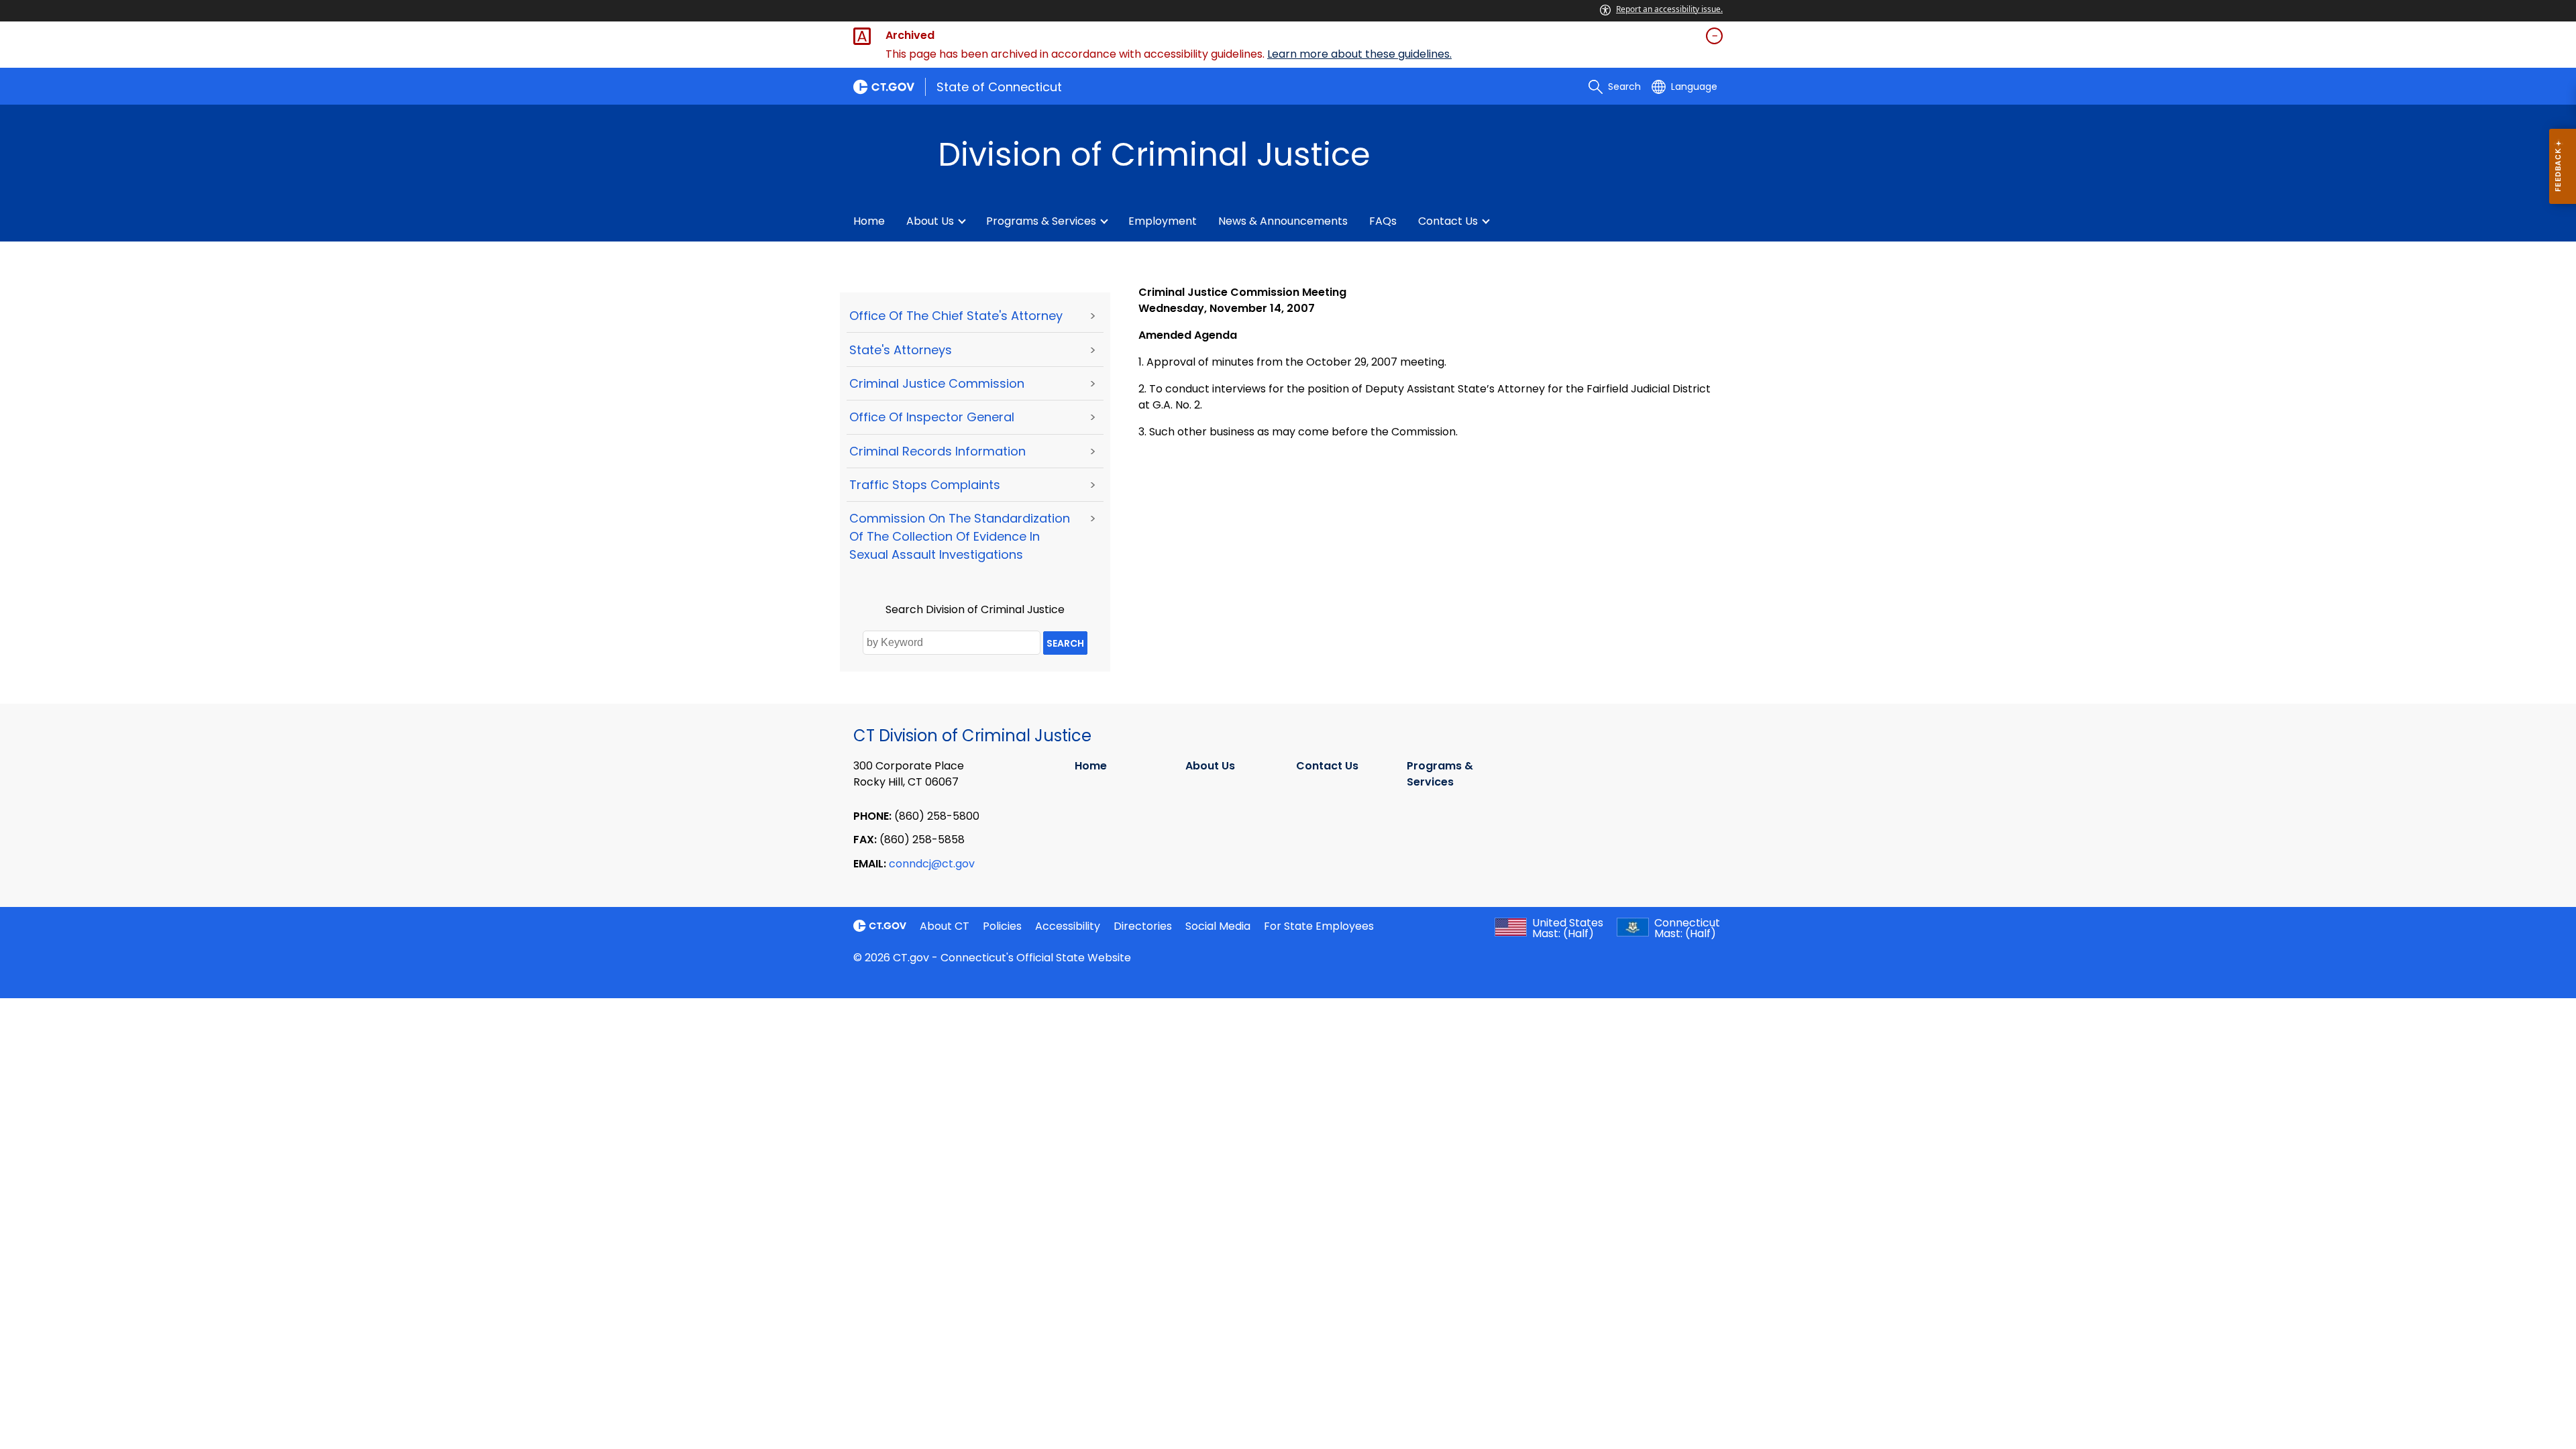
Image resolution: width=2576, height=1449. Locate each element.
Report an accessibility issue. (1669, 9)
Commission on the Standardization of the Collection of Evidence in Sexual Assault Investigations (960, 536)
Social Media (1218, 926)
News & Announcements (1283, 221)
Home (869, 221)
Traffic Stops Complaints (925, 485)
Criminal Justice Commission (937, 383)
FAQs (1383, 221)
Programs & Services (1041, 221)
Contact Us (1448, 221)
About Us (930, 221)
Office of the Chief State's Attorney (956, 316)
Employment (1163, 221)
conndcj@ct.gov (932, 864)
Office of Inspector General (932, 417)
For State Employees (1319, 926)
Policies (1002, 926)
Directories (1143, 926)
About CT (945, 926)
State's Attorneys (901, 350)
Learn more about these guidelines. (1359, 54)
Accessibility (1068, 926)
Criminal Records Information (937, 451)
